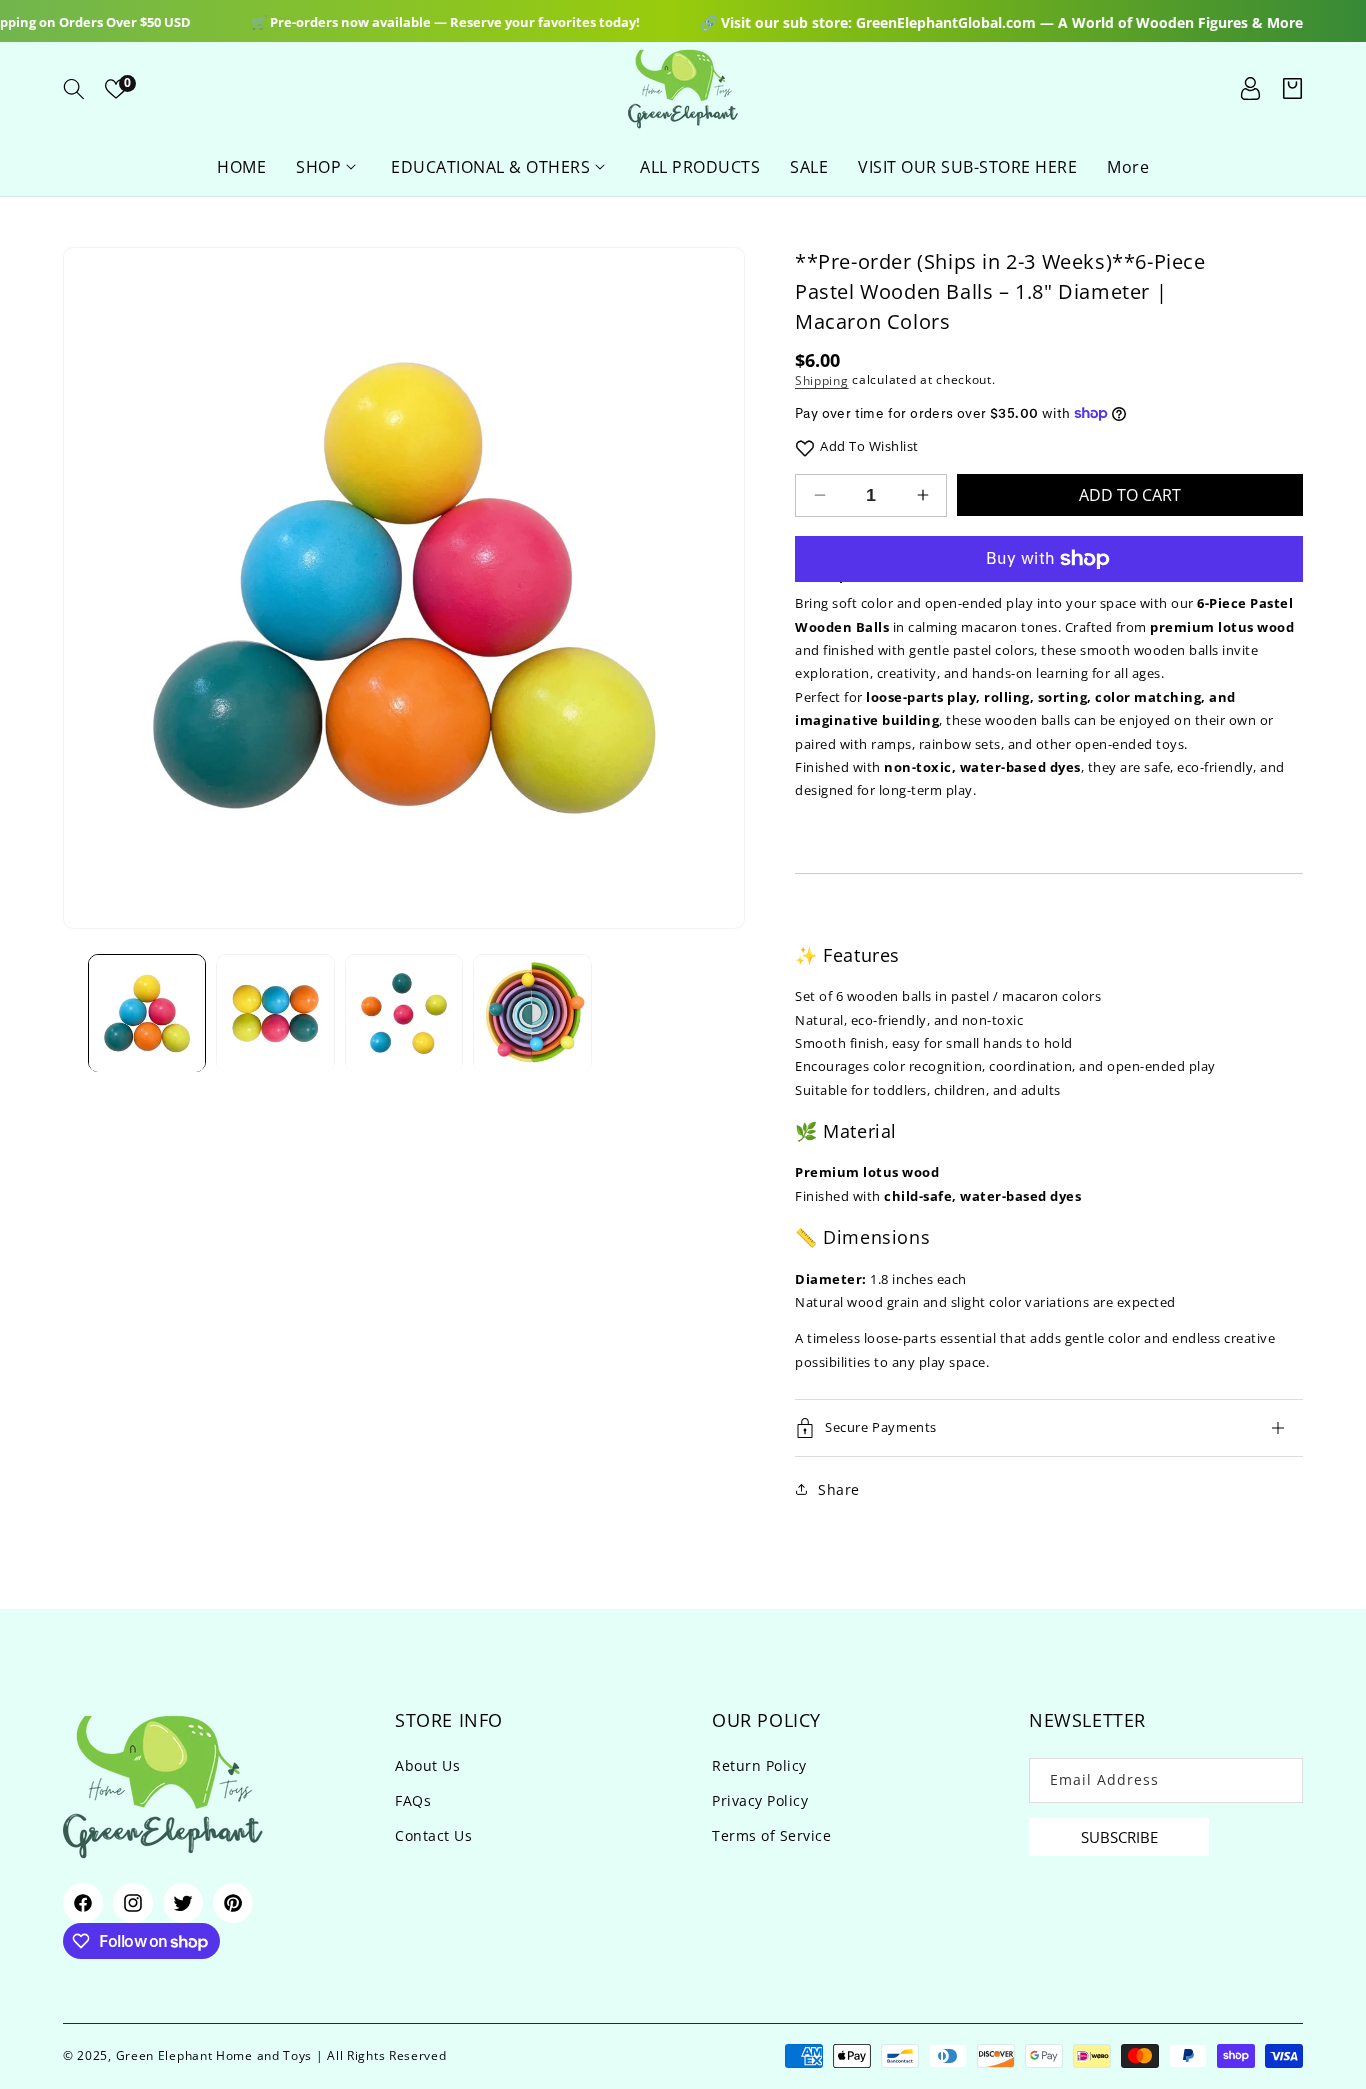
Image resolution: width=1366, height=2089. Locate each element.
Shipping (822, 380)
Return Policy (759, 1765)
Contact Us (433, 1835)
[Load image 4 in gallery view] (532, 1013)
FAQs (413, 1800)
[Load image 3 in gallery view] (404, 1013)
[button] (74, 89)
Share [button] (839, 1489)
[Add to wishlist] (805, 446)
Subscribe (1119, 1837)
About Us (427, 1765)
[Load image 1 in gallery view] (147, 1013)
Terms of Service (771, 1835)
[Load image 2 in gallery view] (275, 1013)
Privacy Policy (760, 1800)
